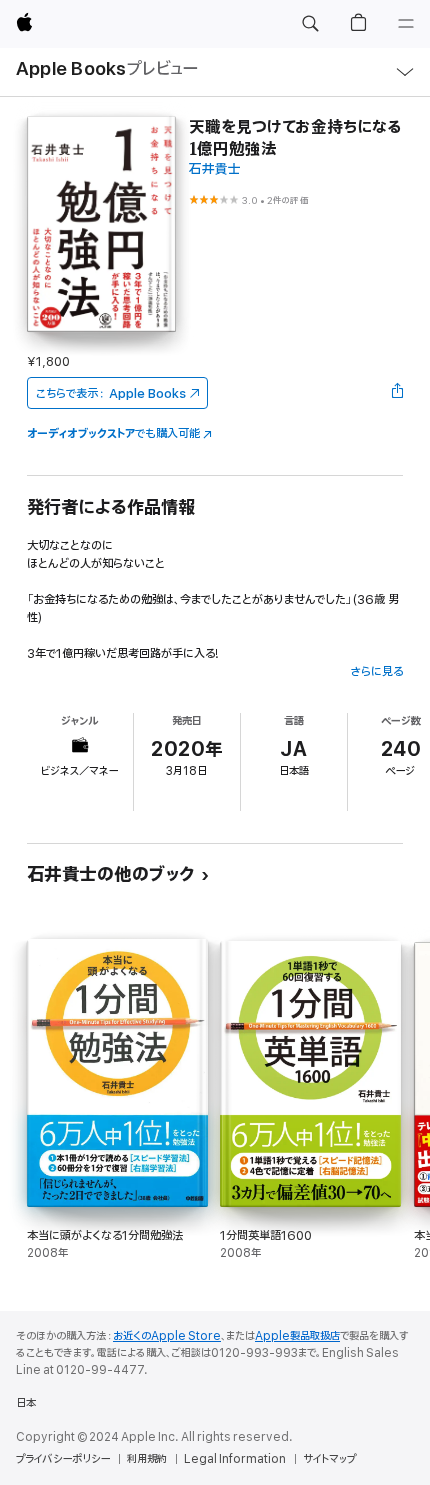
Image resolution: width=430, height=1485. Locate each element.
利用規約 (147, 1459)
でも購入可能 (113, 433)
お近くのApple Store (167, 1336)
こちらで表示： (111, 393)
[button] (310, 24)
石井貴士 (215, 169)
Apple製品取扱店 (297, 1336)
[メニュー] (406, 24)
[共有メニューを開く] (397, 393)
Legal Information (235, 1459)
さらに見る (376, 671)
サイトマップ (329, 1459)
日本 (26, 1403)
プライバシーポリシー (63, 1459)
